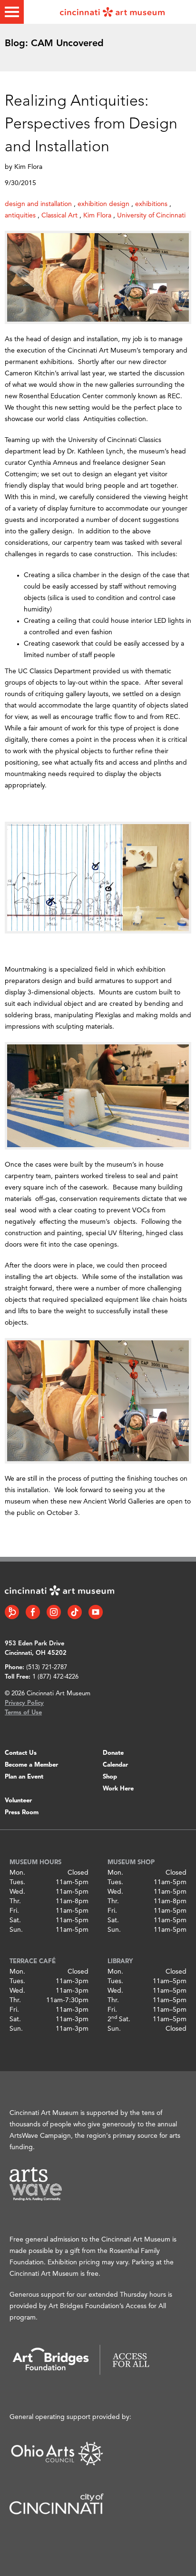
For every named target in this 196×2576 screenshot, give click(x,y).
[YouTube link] (96, 1612)
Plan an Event (24, 1777)
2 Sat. (119, 2019)
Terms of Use (23, 1713)
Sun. (16, 1930)
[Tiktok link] (75, 1612)
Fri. (14, 1911)
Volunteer (18, 1801)
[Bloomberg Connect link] (12, 1612)
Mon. (17, 1873)
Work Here (118, 1789)
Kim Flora (97, 216)
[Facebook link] (33, 1612)
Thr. (15, 1901)
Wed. (17, 1892)
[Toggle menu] (12, 12)
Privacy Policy (24, 1703)
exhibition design (103, 204)
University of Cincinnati (151, 216)
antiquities (20, 216)
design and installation (38, 204)
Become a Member (31, 1765)
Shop (110, 1777)
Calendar (115, 1765)
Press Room (22, 1813)
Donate (113, 1753)
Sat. (15, 1920)
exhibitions (151, 204)
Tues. (17, 1882)
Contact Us (21, 1753)
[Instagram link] (54, 1612)
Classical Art (59, 216)
